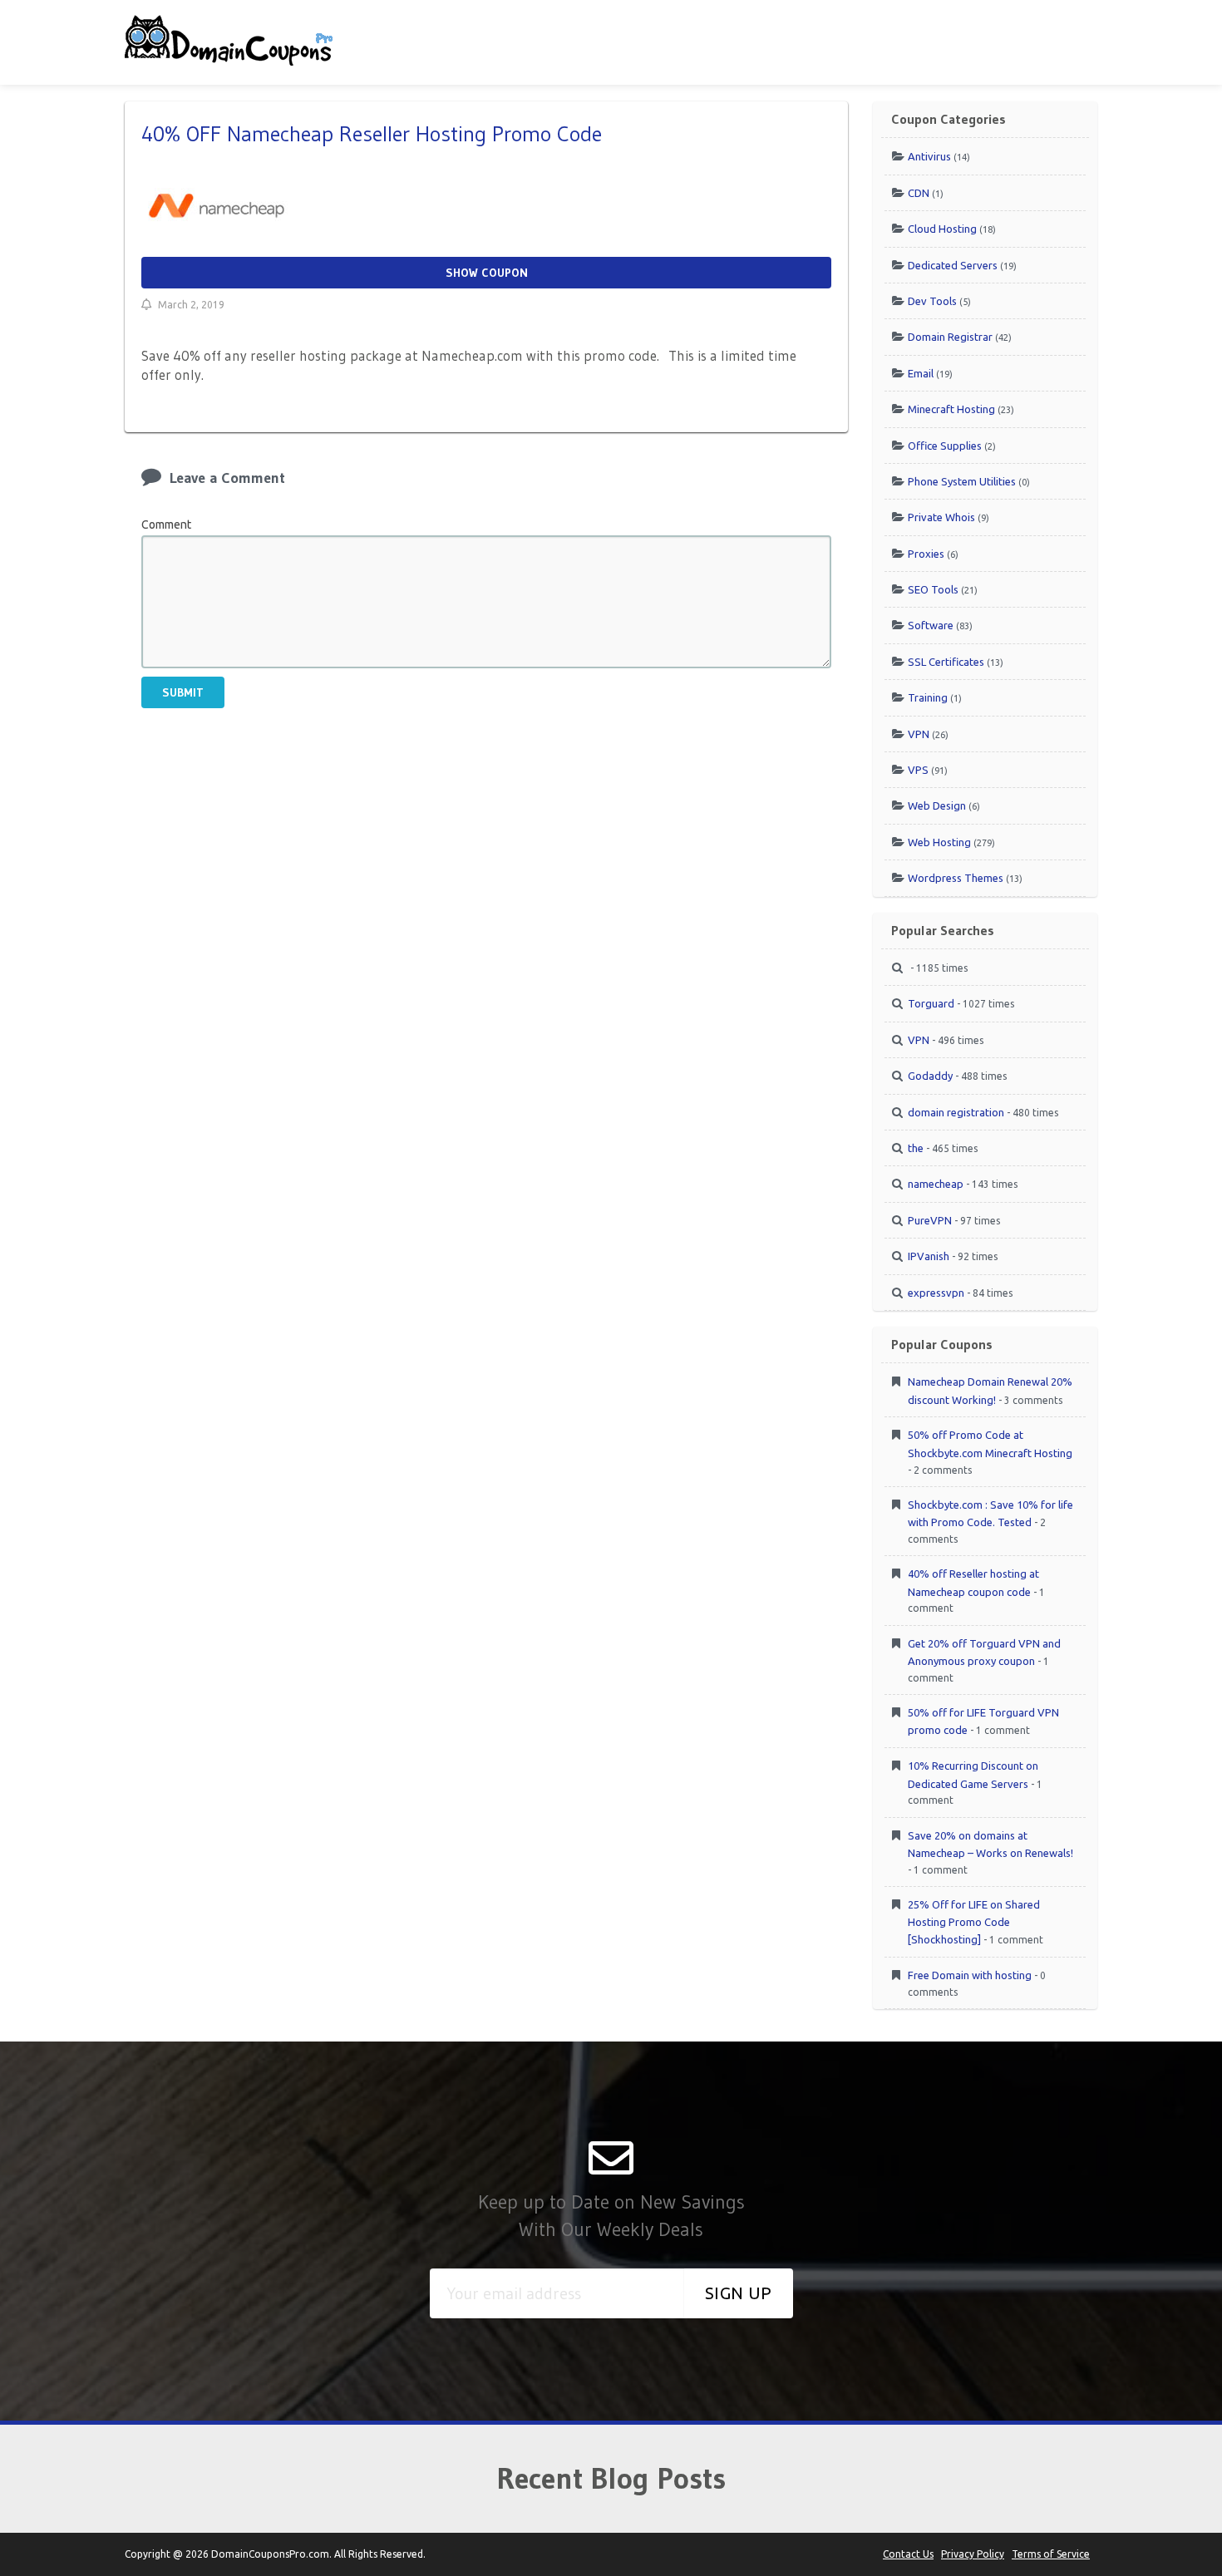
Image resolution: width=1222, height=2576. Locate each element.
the (916, 1148)
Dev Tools (932, 301)
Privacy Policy (973, 2554)
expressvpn (936, 1293)
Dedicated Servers (953, 265)
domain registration (956, 1112)
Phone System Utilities (962, 481)
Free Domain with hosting (970, 1975)
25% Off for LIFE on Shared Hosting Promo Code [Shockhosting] (974, 1922)
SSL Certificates (946, 662)
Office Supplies (945, 446)
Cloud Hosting (942, 229)
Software (931, 625)
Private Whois (941, 517)
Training (928, 697)
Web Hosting (939, 842)
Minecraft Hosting (951, 409)
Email (921, 373)
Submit (183, 692)
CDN (919, 193)
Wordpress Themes (956, 878)
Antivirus (929, 156)
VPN (919, 734)
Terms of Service (1051, 2554)
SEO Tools (933, 589)
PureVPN (930, 1220)
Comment (166, 525)
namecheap (936, 1184)
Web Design (937, 805)
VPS (918, 770)
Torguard (931, 1003)
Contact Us (908, 2554)
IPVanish (929, 1256)
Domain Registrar (950, 337)
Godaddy (930, 1076)
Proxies (926, 554)
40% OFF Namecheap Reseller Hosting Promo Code (372, 134)
